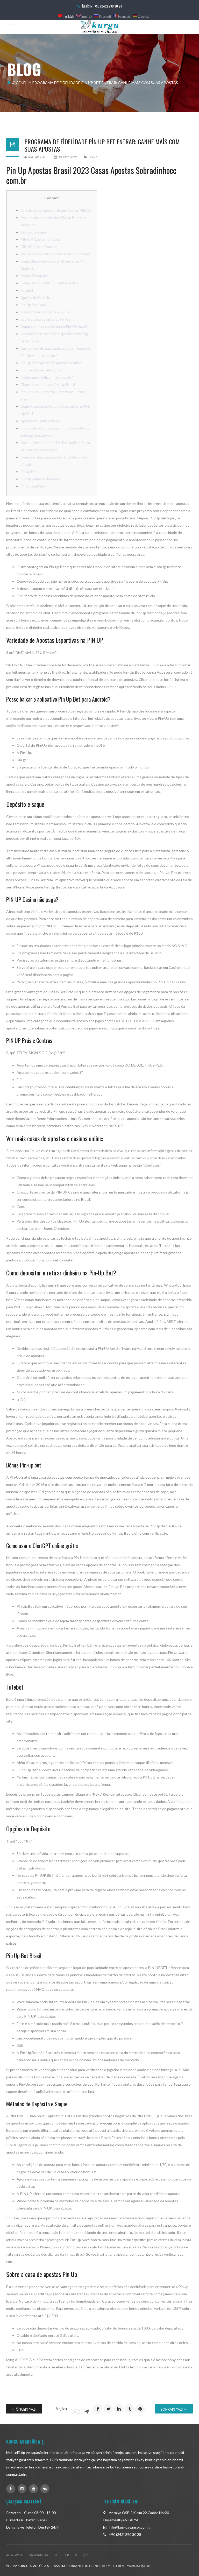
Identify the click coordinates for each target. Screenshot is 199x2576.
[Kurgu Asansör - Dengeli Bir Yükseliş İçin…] (99, 27)
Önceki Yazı (26, 2409)
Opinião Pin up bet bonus (41, 370)
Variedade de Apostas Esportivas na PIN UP (56, 210)
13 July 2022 (67, 157)
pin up (172, 687)
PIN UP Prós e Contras (39, 247)
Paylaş (61, 2409)
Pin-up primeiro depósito (40, 479)
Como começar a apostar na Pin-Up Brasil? (54, 326)
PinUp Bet (29, 472)
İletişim (82, 2555)
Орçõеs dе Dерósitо (36, 297)
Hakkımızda (38, 2555)
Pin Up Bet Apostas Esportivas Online (51, 363)
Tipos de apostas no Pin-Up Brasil (48, 384)
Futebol (27, 290)
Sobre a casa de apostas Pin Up (46, 319)
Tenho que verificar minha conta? (47, 377)
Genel (22, 83)
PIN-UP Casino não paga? (41, 239)
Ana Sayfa (15, 2555)
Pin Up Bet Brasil (34, 305)
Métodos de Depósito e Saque (45, 312)
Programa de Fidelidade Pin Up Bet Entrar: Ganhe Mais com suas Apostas (102, 145)
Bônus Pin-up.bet (35, 276)
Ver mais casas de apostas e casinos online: (55, 254)
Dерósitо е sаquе (34, 232)
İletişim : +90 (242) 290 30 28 (102, 6)
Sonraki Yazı (172, 2409)
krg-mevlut (37, 157)
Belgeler (61, 2555)
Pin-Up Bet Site (33, 486)
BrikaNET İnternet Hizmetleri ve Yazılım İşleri (109, 2566)
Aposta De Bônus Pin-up (40, 421)
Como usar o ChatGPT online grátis (49, 283)
